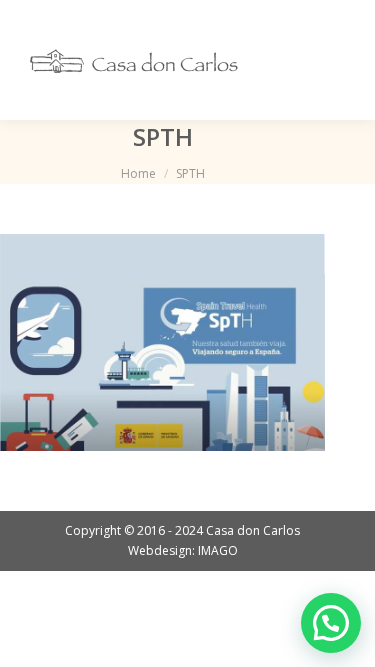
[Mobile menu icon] (333, 60)
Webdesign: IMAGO (183, 550)
